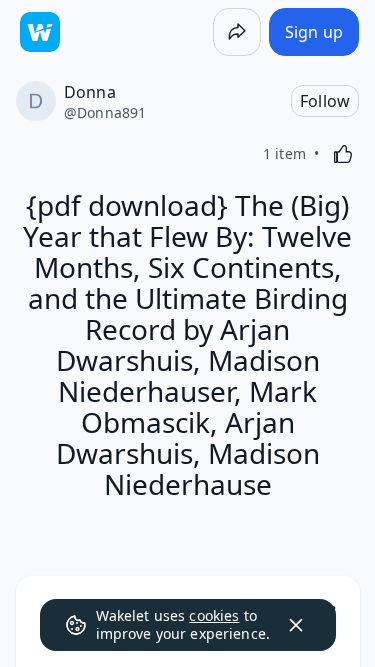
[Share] (237, 32)
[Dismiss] (296, 625)
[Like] (343, 154)
